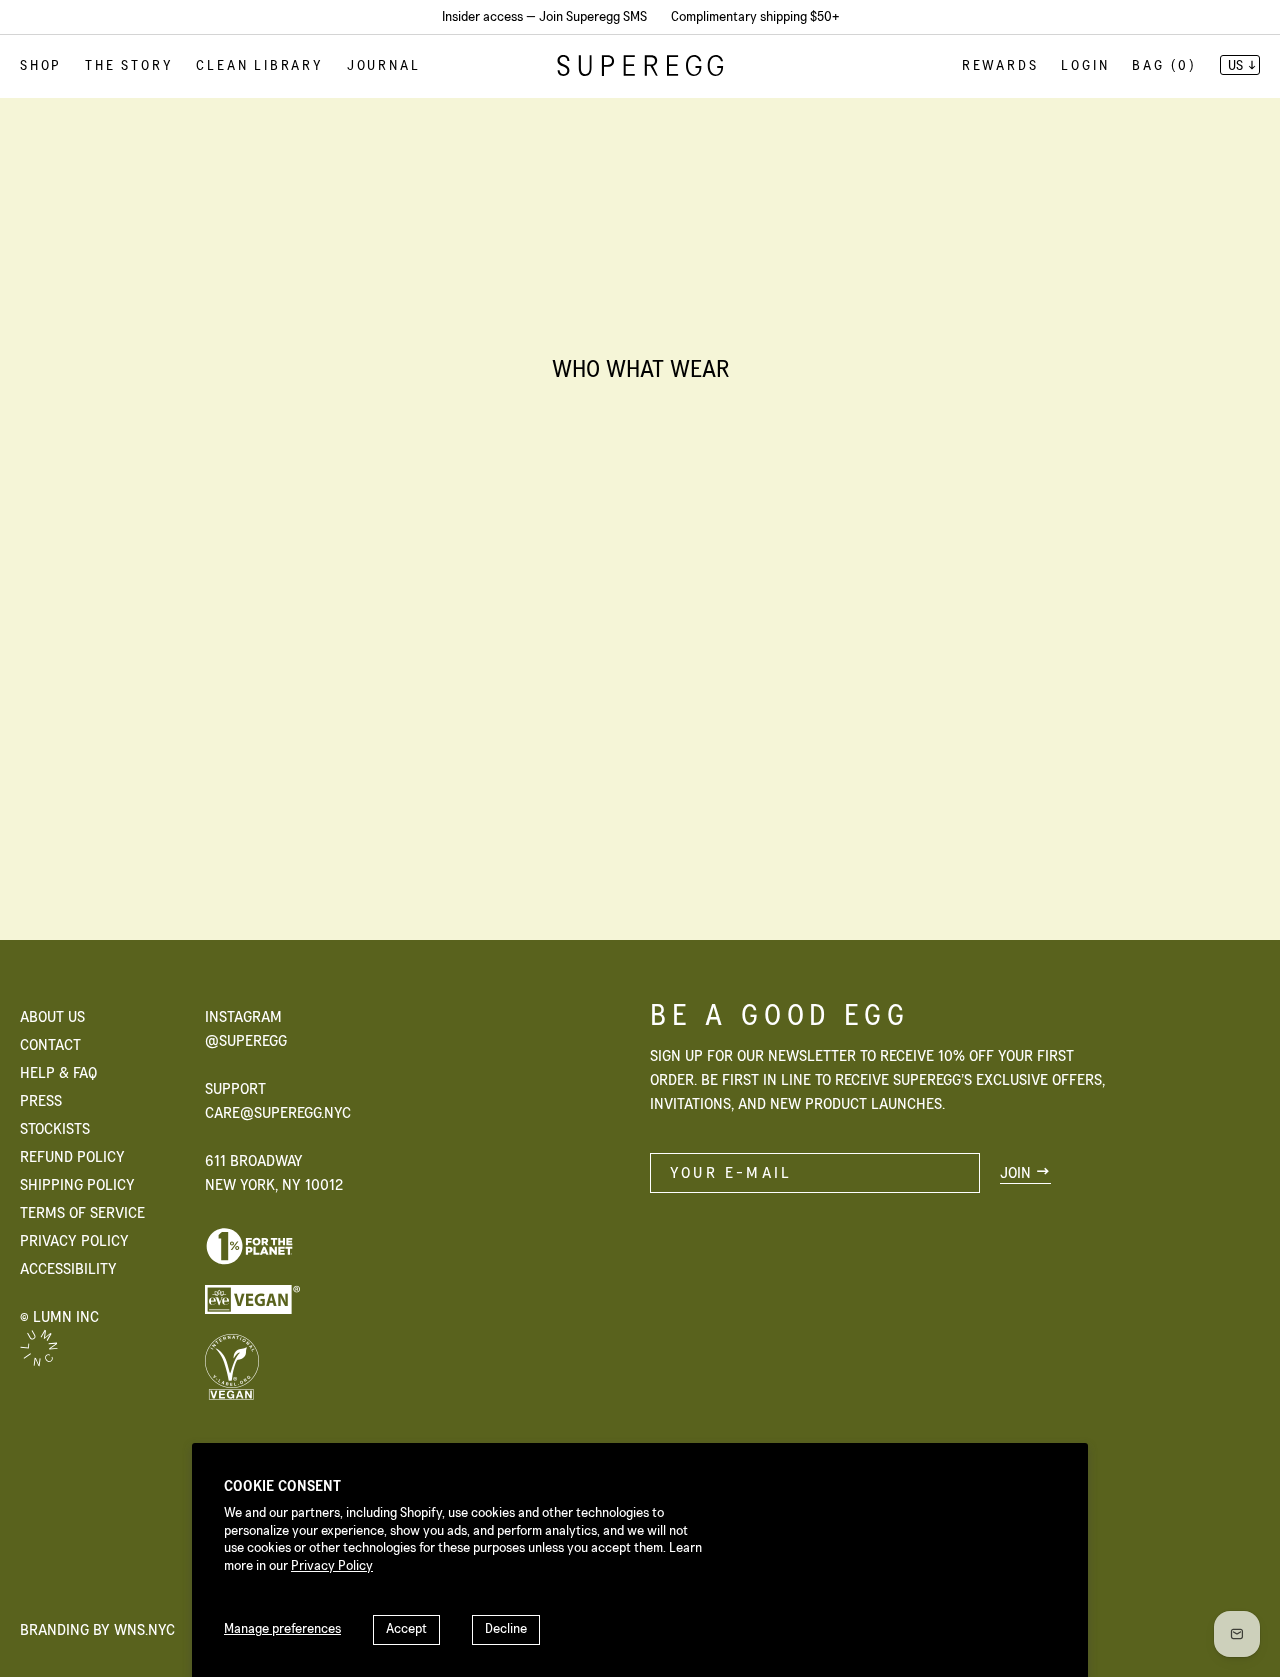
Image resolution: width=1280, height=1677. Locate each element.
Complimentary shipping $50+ (755, 17)
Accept (406, 1629)
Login (1085, 66)
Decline (506, 1629)
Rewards (1000, 66)
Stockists (55, 1129)
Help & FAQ (58, 1073)
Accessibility (68, 1269)
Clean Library (259, 66)
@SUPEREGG (246, 1041)
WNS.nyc (144, 1630)
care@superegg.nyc (278, 1113)
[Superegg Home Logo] (640, 71)
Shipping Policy (77, 1185)
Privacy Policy (332, 1566)
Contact (50, 1045)
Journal (384, 66)
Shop (41, 66)
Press (41, 1101)
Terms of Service (82, 1213)
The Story (129, 66)
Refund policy (72, 1157)
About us (52, 1017)
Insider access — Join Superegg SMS (544, 17)
